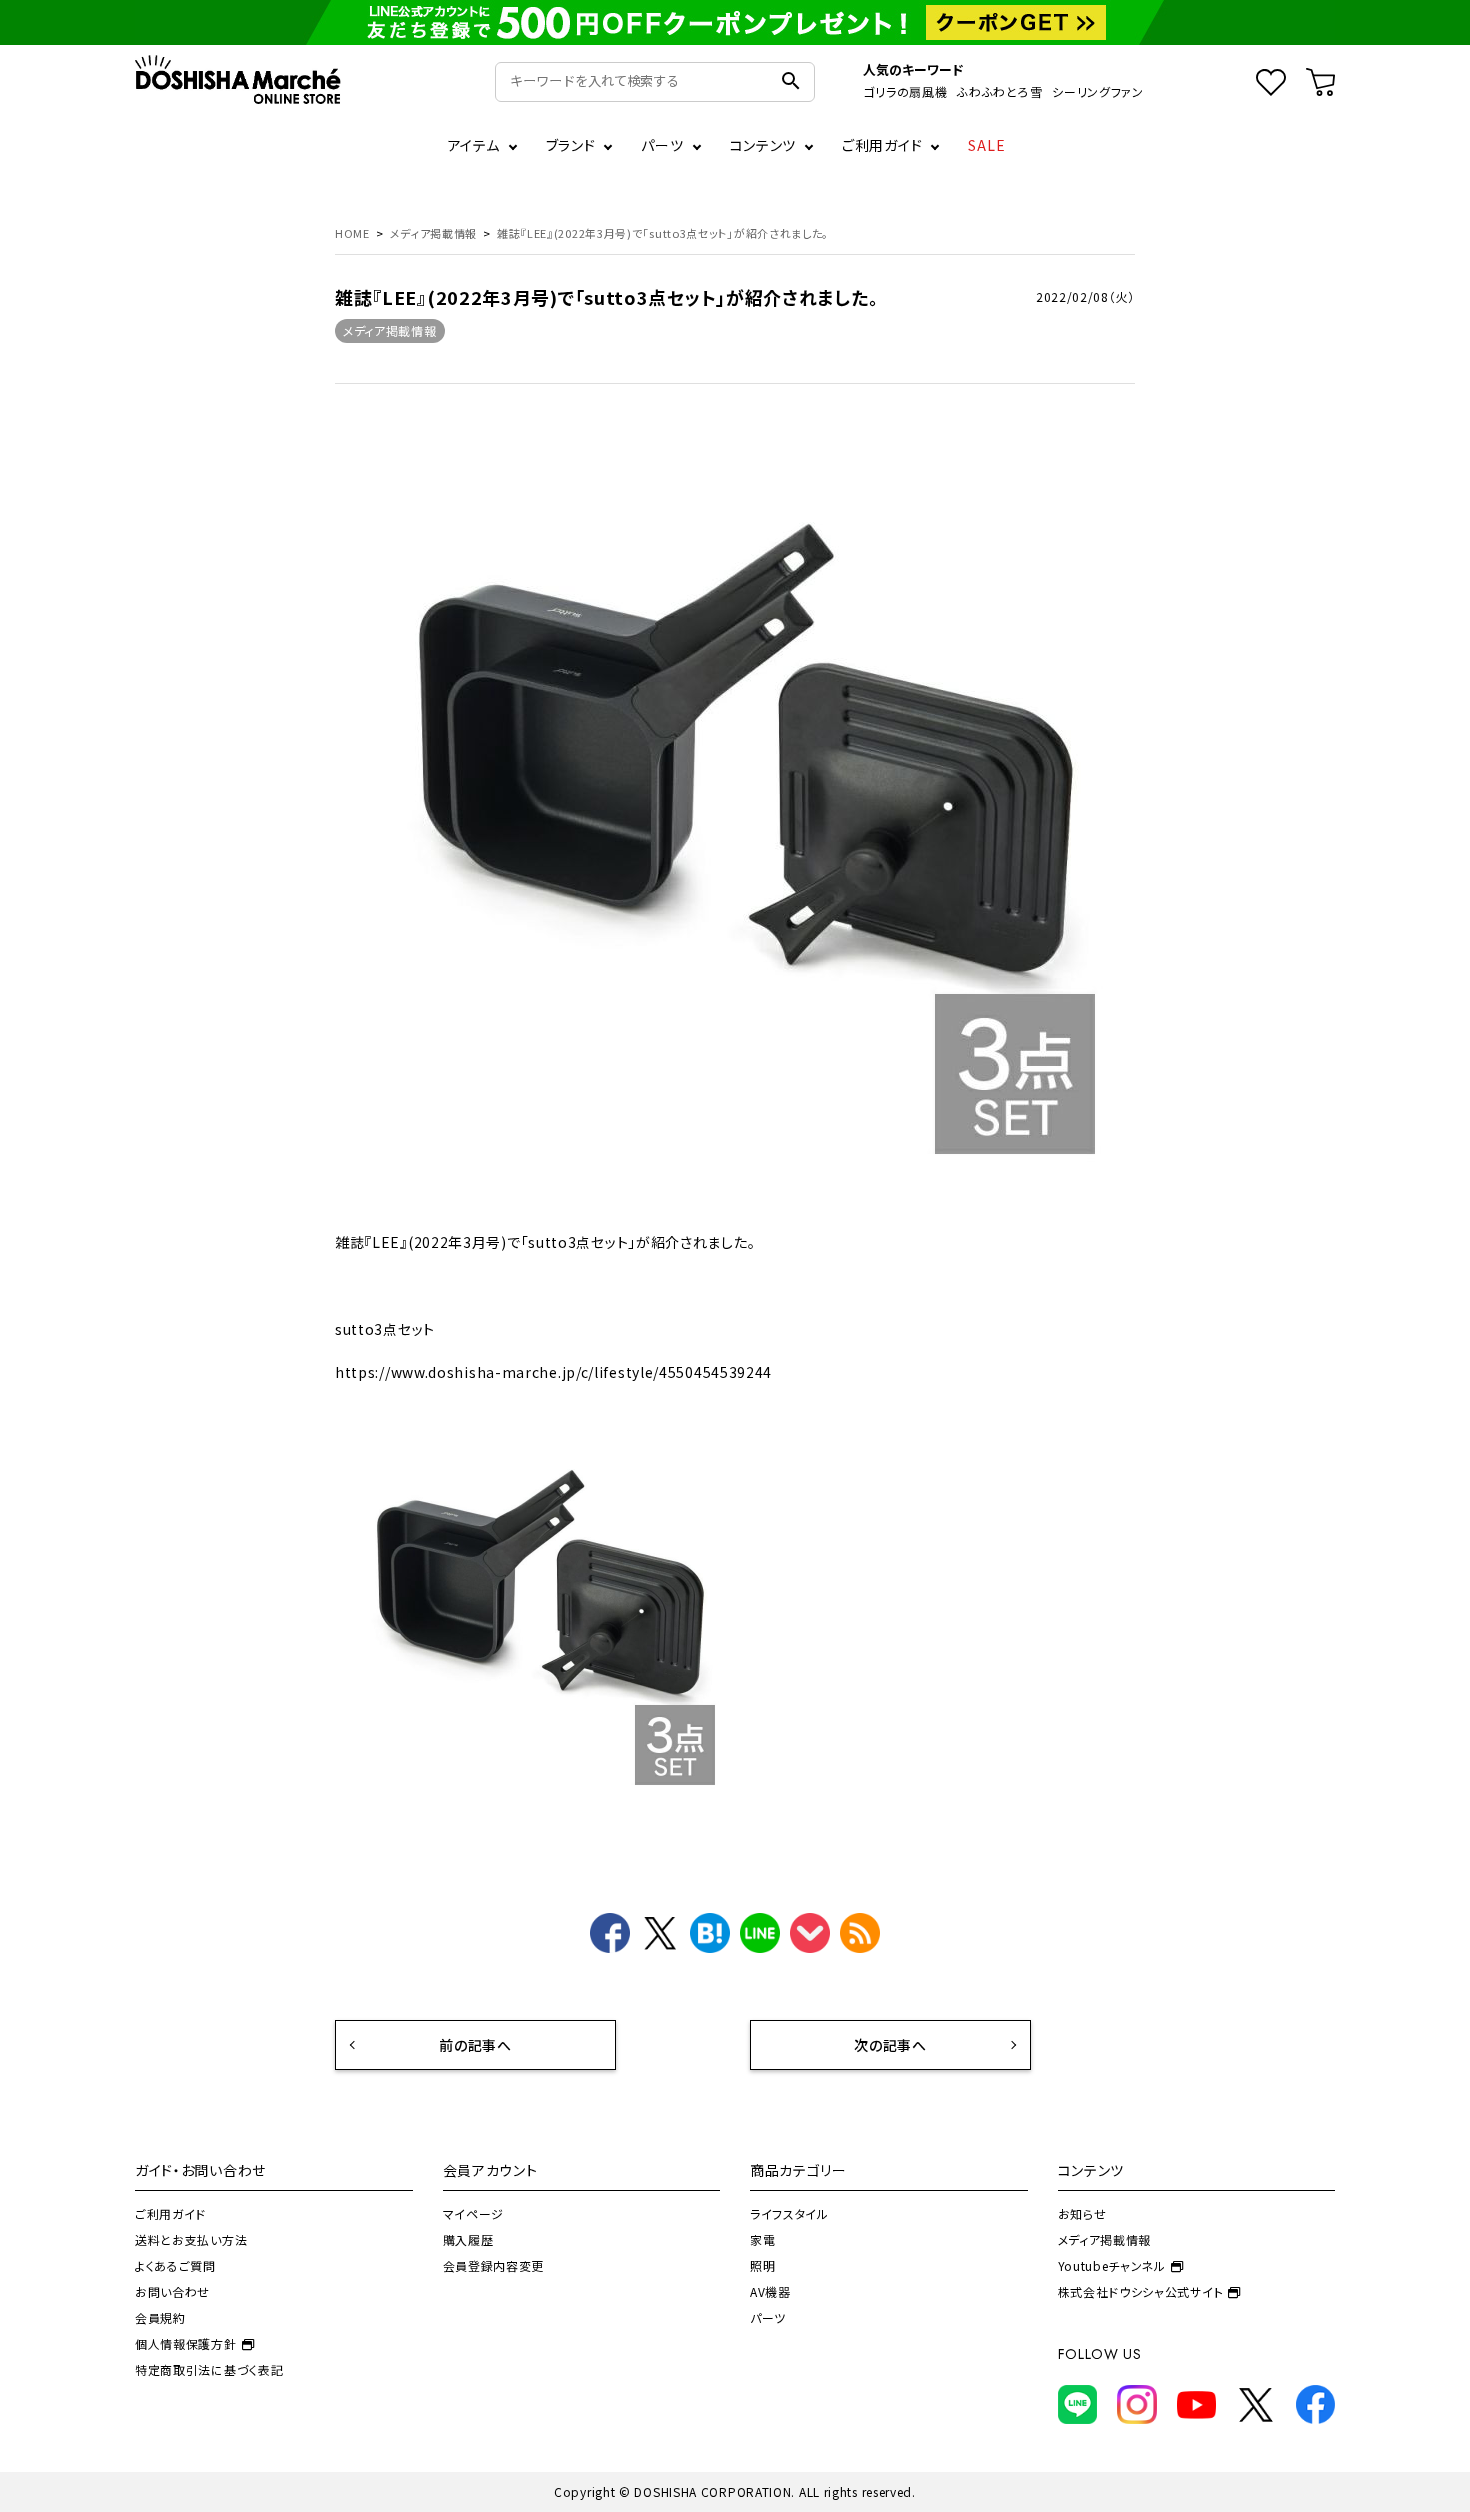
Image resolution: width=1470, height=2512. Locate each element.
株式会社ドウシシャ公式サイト (1141, 2291)
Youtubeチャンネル (1112, 2265)
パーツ (768, 2317)
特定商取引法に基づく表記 (209, 2369)
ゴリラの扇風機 (905, 91)
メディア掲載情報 (390, 330)
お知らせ (1082, 2213)
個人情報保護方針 (186, 2343)
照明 (762, 2265)
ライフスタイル (789, 2213)
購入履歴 (468, 2239)
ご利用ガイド (882, 145)
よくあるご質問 (175, 2265)
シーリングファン (1098, 91)
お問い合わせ (172, 2291)
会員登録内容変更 (494, 2265)
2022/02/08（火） (1085, 296)
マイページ (474, 2213)
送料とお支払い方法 (191, 2239)
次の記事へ (890, 2045)
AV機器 (770, 2291)
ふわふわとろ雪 (999, 91)
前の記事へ (475, 2045)
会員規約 (160, 2317)
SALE (987, 145)
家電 (762, 2239)
